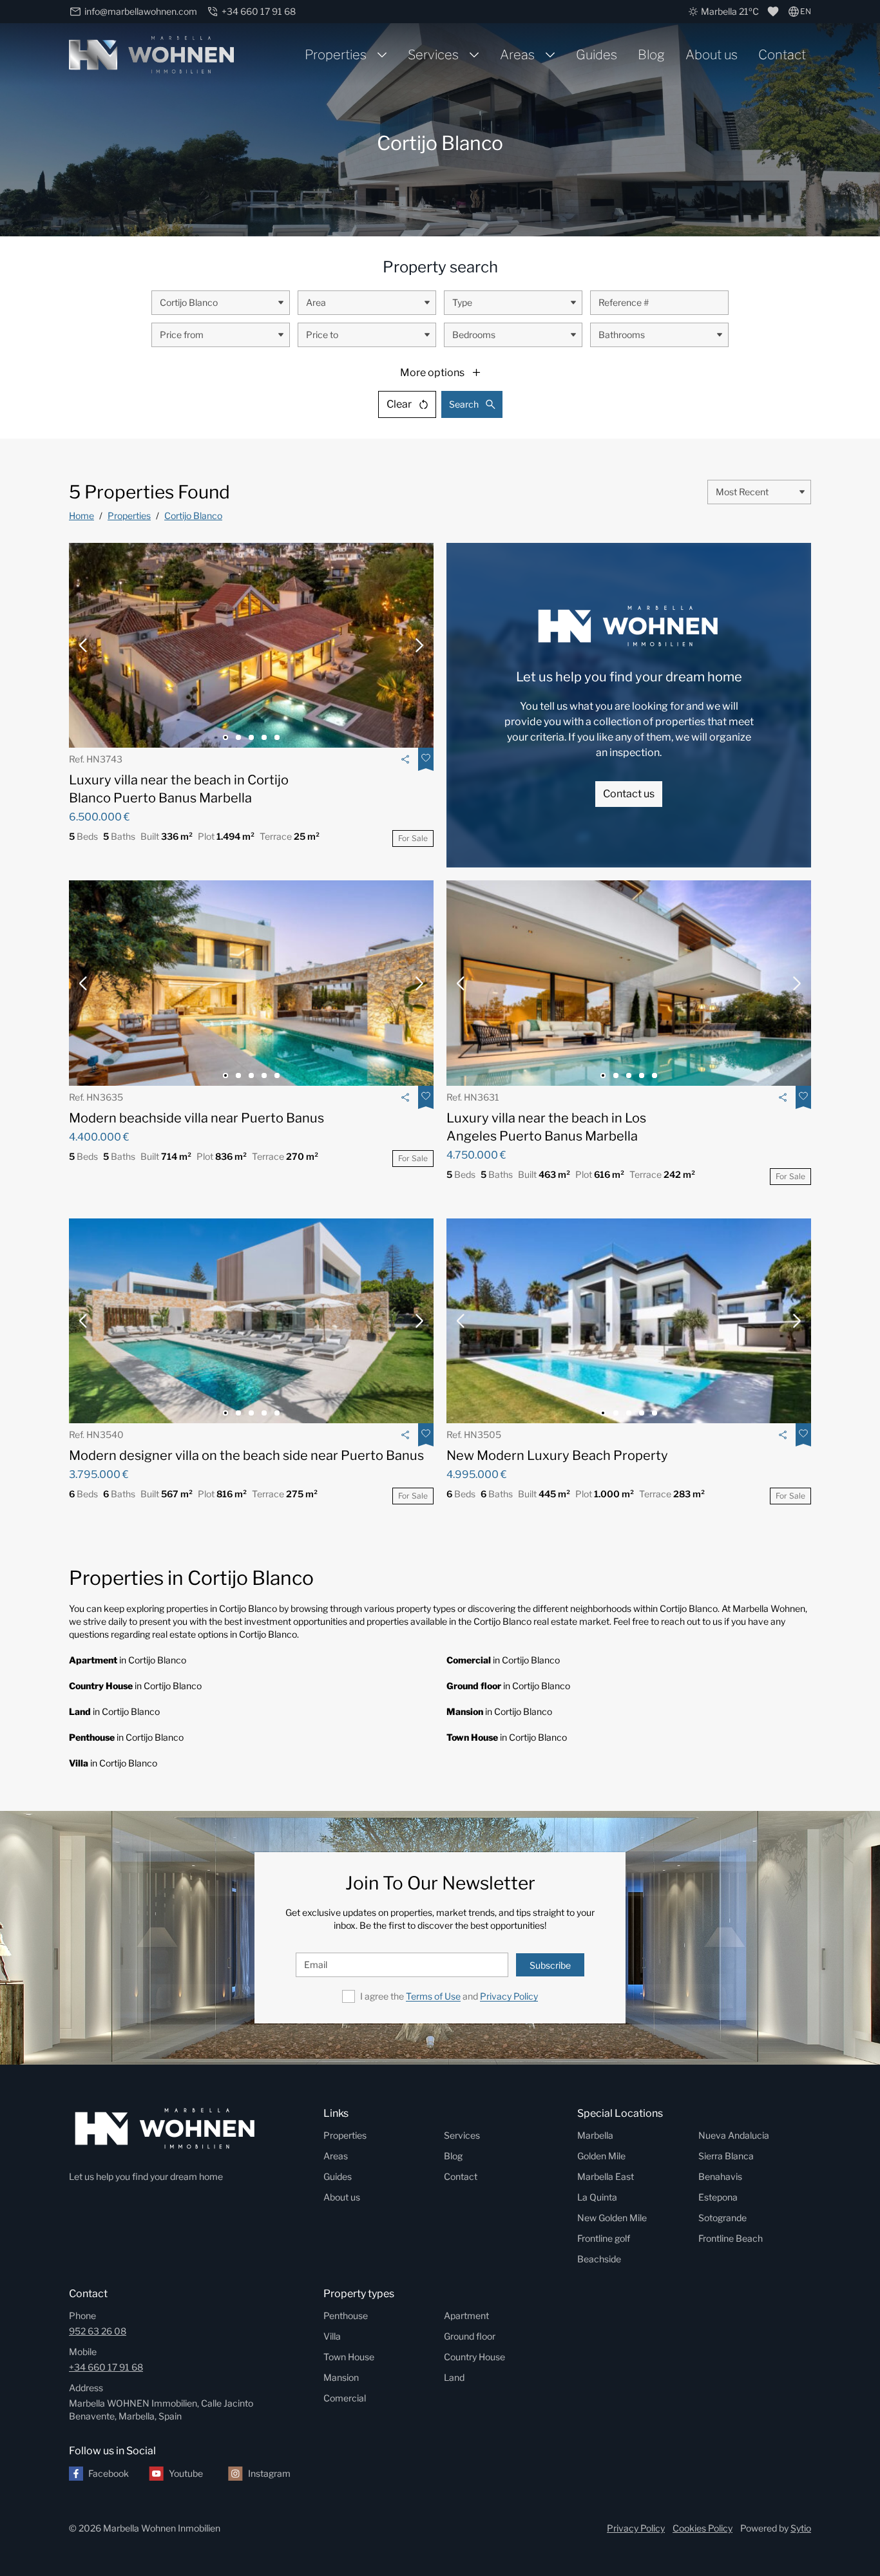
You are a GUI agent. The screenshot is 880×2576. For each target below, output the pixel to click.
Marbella (595, 2135)
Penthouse (346, 2316)
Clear (399, 404)
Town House (349, 2357)
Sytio (801, 2528)
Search (464, 404)
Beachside (599, 2259)
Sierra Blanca (726, 2156)
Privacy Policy (509, 1996)
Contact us (629, 794)
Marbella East (606, 2176)
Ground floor (470, 2336)
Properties (336, 55)
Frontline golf (604, 2238)
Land (454, 2377)
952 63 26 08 (98, 2331)
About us (712, 55)
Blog (651, 55)
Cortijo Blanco (193, 516)
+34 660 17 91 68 (106, 2367)
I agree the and (449, 1996)
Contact (782, 55)
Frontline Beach (731, 2238)
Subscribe (550, 1965)
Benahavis (720, 2176)
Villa (332, 2336)
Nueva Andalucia (734, 2135)
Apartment (466, 2316)
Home (81, 516)
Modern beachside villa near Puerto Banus (196, 1118)
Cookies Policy (703, 2528)
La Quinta (597, 2197)
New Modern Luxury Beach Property (557, 1455)
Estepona (718, 2197)
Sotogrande (722, 2218)
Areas (517, 55)
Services (433, 55)
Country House (474, 2357)
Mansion (341, 2377)
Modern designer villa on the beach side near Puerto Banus (246, 1455)
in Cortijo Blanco (128, 1660)
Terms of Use (433, 1996)
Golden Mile (601, 2156)
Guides (597, 55)
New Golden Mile (612, 2218)
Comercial (345, 2398)
